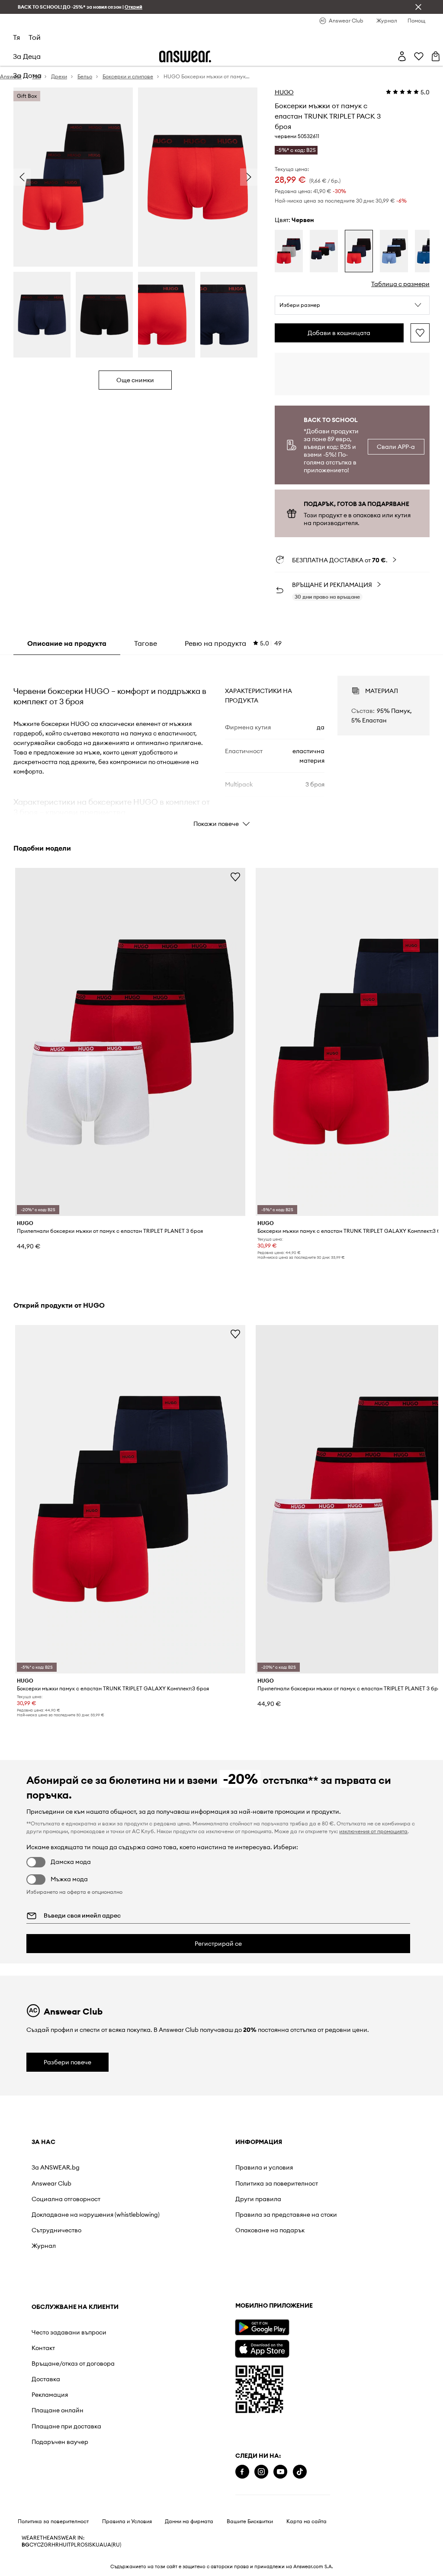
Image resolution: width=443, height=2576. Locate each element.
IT (69, 2545)
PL (74, 2545)
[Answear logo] (185, 56)
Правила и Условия (127, 2521)
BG (26, 2545)
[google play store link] (262, 2327)
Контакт (43, 2348)
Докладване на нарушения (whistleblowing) (96, 2215)
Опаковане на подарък (270, 2230)
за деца (27, 56)
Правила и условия (264, 2167)
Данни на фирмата (189, 2521)
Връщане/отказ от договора (73, 2363)
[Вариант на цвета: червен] (289, 251)
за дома (27, 75)
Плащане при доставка (66, 2426)
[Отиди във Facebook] (242, 2472)
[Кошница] (436, 56)
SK (92, 2545)
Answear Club (51, 2183)
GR (48, 2545)
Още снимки (135, 380)
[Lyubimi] (419, 56)
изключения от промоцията (373, 1831)
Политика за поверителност (277, 2183)
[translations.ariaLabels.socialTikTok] (300, 2472)
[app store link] (262, 2348)
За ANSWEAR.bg (56, 2167)
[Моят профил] (402, 56)
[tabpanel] (221, 744)
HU (63, 2545)
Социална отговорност (66, 2199)
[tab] (233, 643)
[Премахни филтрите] (418, 7)
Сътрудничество (56, 2230)
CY (33, 2545)
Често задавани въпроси (69, 2332)
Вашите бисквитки (250, 2521)
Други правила (258, 2199)
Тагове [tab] (146, 643)
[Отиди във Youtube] (280, 2472)
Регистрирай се (218, 1944)
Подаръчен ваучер (60, 2442)
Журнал (44, 2246)
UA (100, 2545)
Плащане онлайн (58, 2410)
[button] (352, 305)
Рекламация (50, 2395)
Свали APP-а (396, 447)
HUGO (284, 92)
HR (55, 2545)
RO (81, 2545)
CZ (40, 2545)
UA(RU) (112, 2545)
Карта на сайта (307, 2521)
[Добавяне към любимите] (420, 333)
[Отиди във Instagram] (261, 2472)
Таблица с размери (400, 284)
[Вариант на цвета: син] (394, 251)
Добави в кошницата (339, 333)
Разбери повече (67, 2062)
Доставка (46, 2379)
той (35, 37)
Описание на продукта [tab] (67, 643)
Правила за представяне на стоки (286, 2215)
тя (16, 37)
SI (87, 2545)
